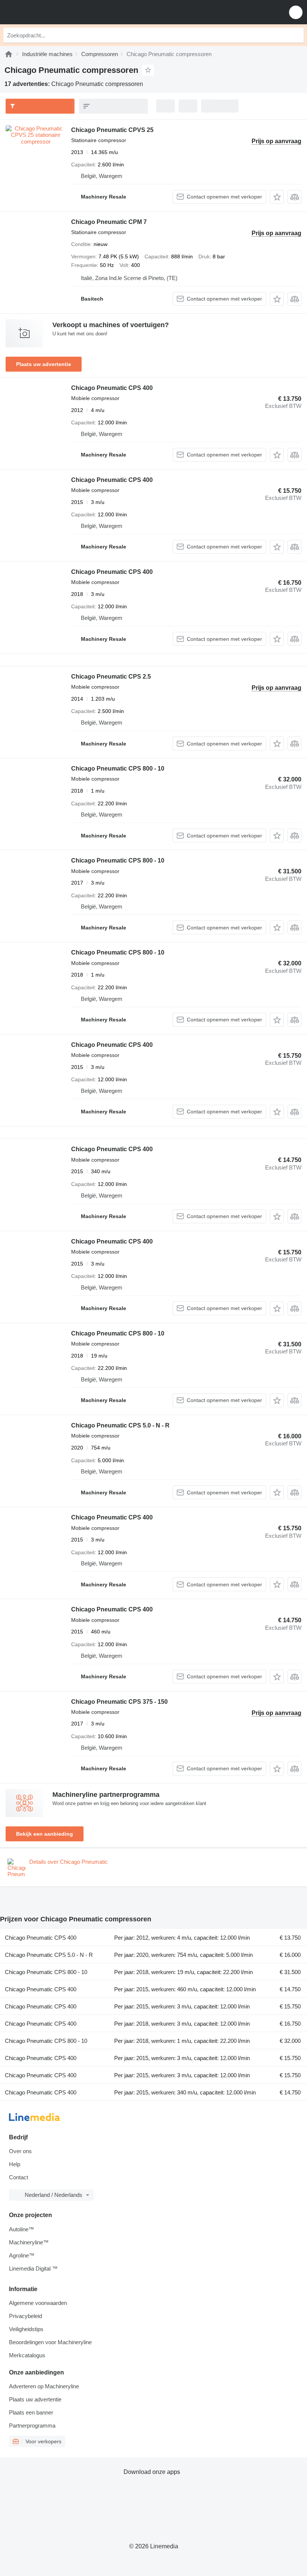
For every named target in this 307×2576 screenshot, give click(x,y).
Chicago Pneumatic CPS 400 (112, 388)
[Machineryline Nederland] (52, 12)
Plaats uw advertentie (44, 364)
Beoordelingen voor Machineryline (50, 2342)
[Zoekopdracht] (296, 35)
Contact (19, 2177)
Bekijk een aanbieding (45, 1834)
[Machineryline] (9, 54)
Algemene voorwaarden (38, 2303)
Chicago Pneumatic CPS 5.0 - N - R (120, 1425)
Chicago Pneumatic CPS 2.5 (111, 677)
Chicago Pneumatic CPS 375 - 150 (119, 1702)
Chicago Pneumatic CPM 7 (109, 222)
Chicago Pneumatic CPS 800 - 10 (118, 769)
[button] (296, 12)
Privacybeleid (25, 2316)
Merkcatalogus (27, 2355)
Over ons (20, 2151)
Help (15, 2164)
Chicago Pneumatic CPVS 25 (112, 130)
